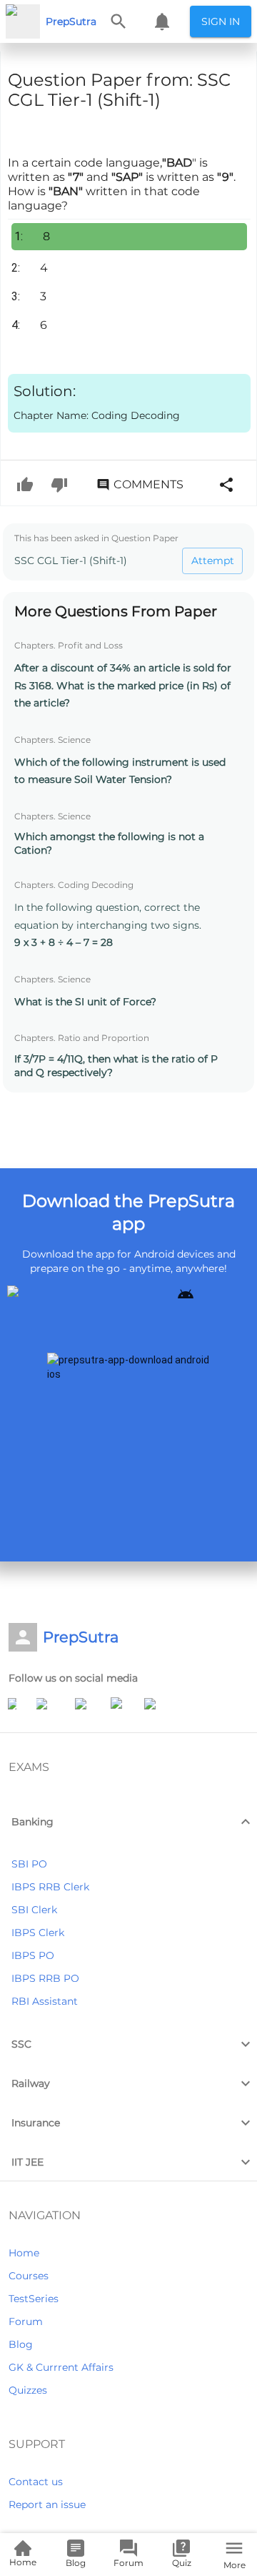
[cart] (162, 21)
